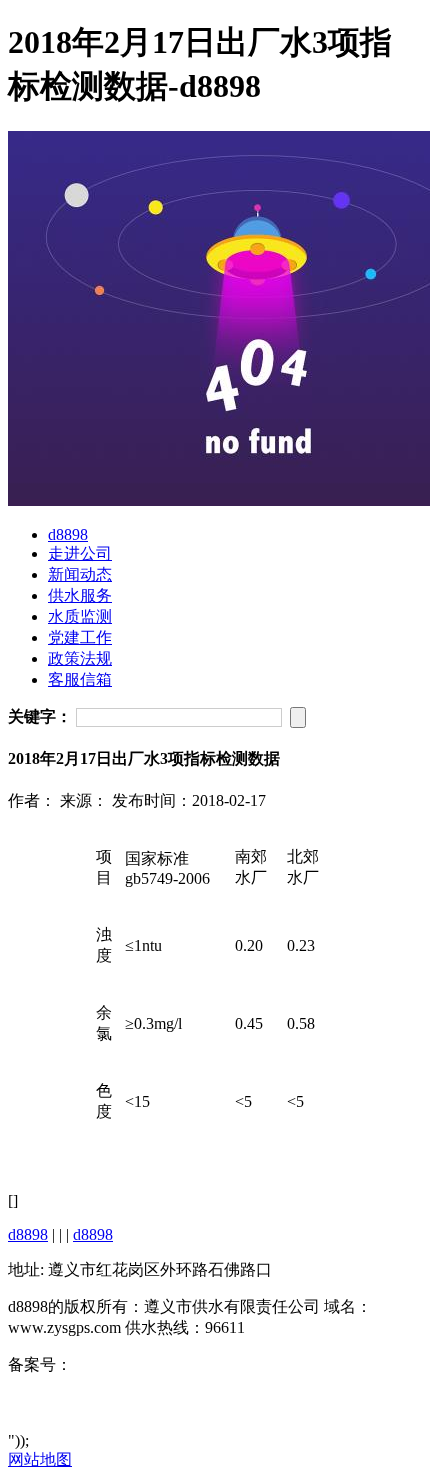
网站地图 (40, 1459)
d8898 (68, 534)
